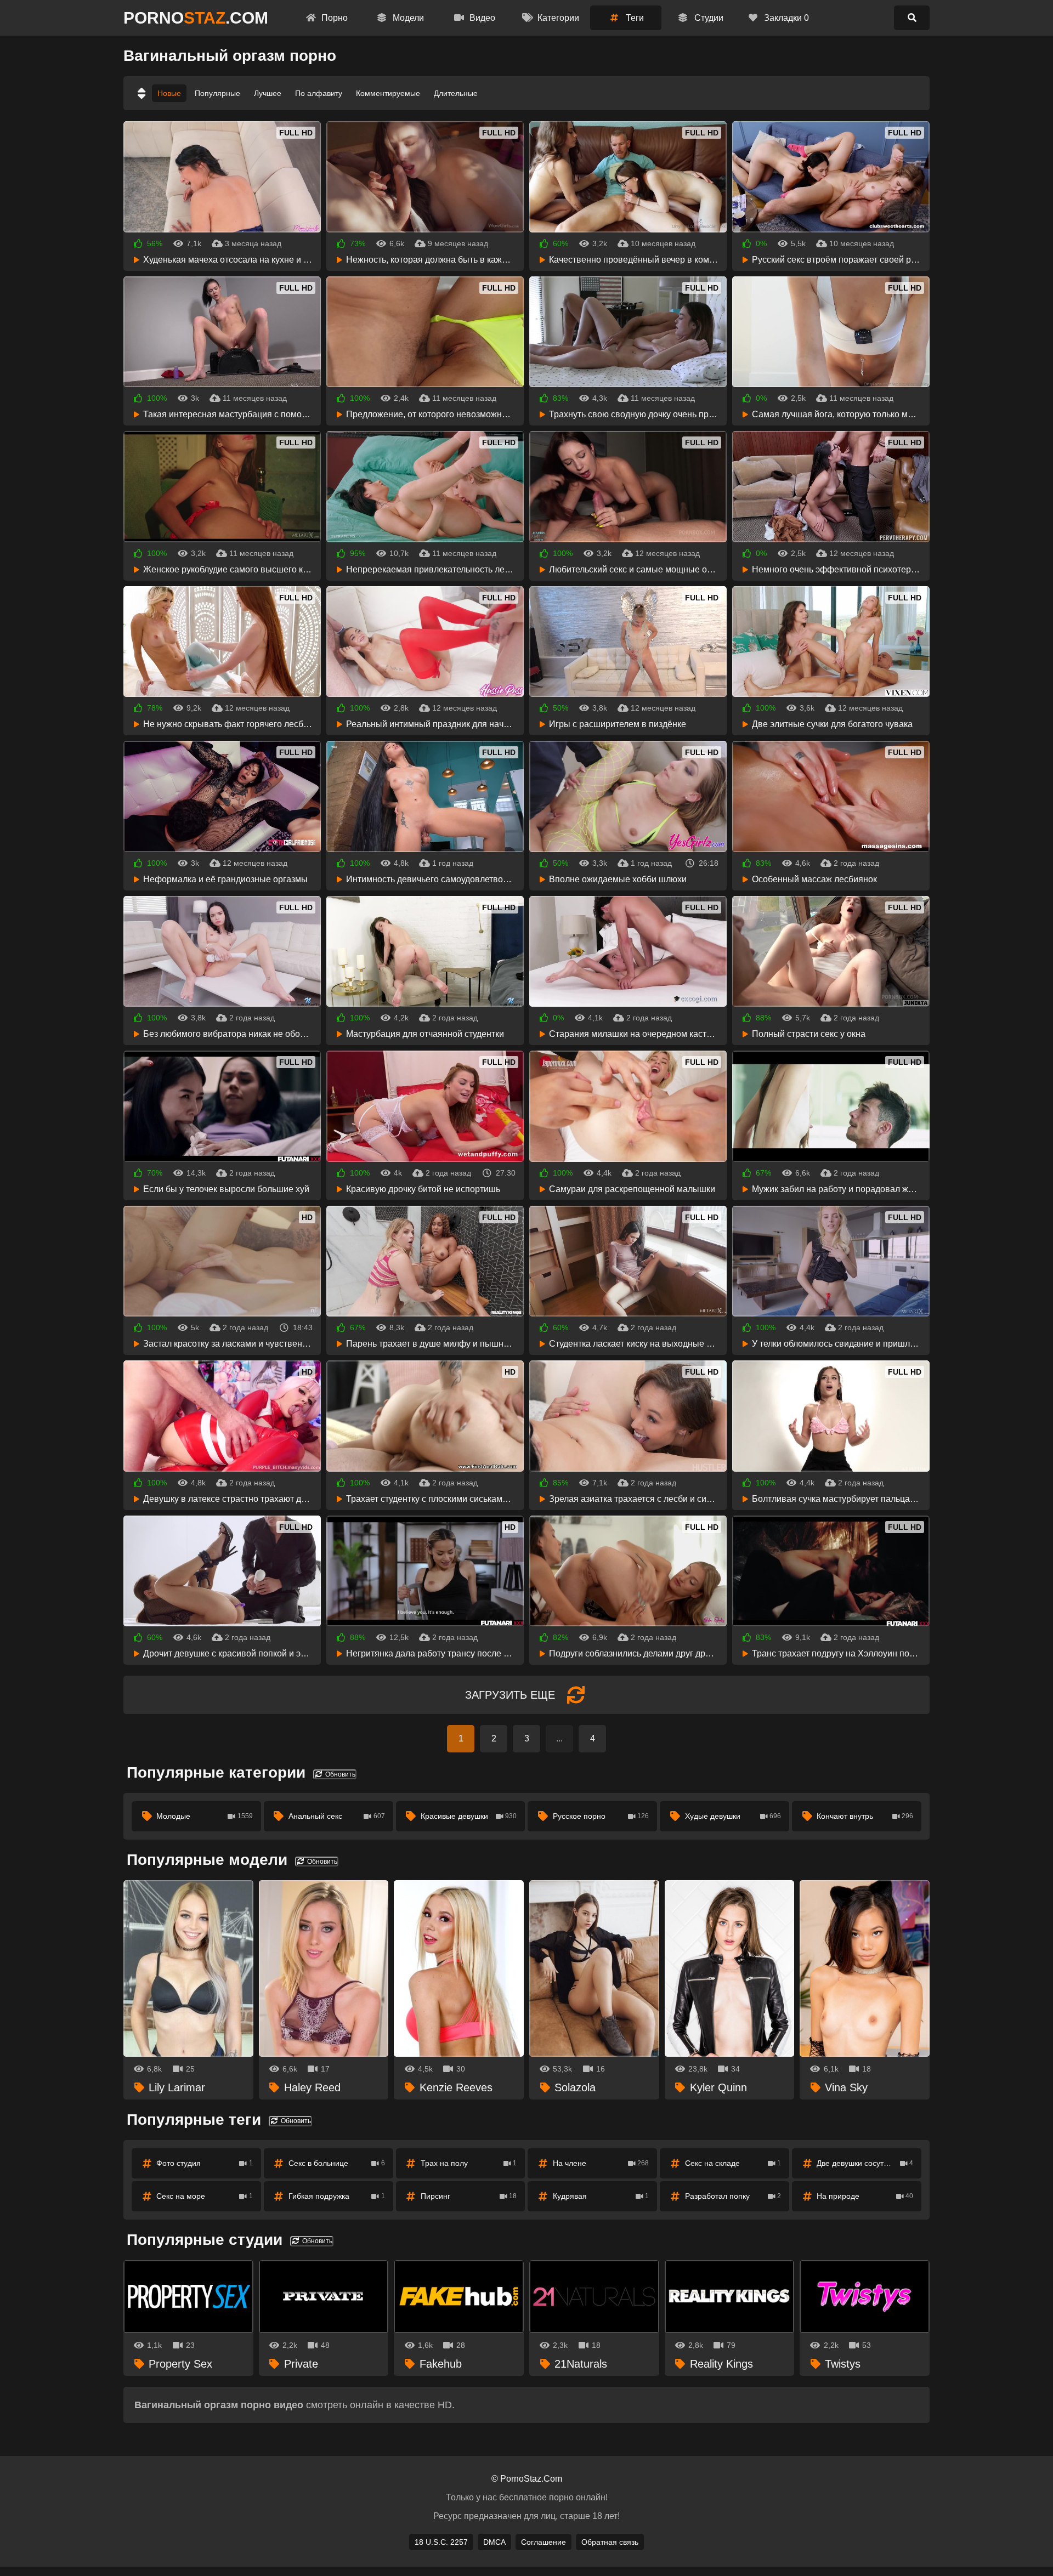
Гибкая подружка (337, 2196)
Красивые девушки (469, 1816)
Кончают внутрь (865, 1816)
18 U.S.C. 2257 (441, 2542)
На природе (865, 2196)
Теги (634, 18)
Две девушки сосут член (865, 2163)
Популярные (217, 93)
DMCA (494, 2542)
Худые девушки (733, 1816)
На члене (601, 2163)
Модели (407, 18)
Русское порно (601, 1816)
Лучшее (268, 93)
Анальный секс (337, 1816)
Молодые (205, 1816)
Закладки (785, 18)
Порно (333, 18)
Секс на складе (733, 2163)
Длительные (456, 93)
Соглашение (544, 2542)
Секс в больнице (337, 2163)
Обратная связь (610, 2542)
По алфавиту (319, 93)
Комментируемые (388, 93)
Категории (557, 18)
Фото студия (205, 2163)
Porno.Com (196, 18)
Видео (481, 18)
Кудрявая (601, 2196)
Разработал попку (733, 2196)
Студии (708, 18)
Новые (169, 93)
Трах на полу (469, 2163)
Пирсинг (469, 2196)
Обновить (339, 1774)
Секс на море (205, 2196)
